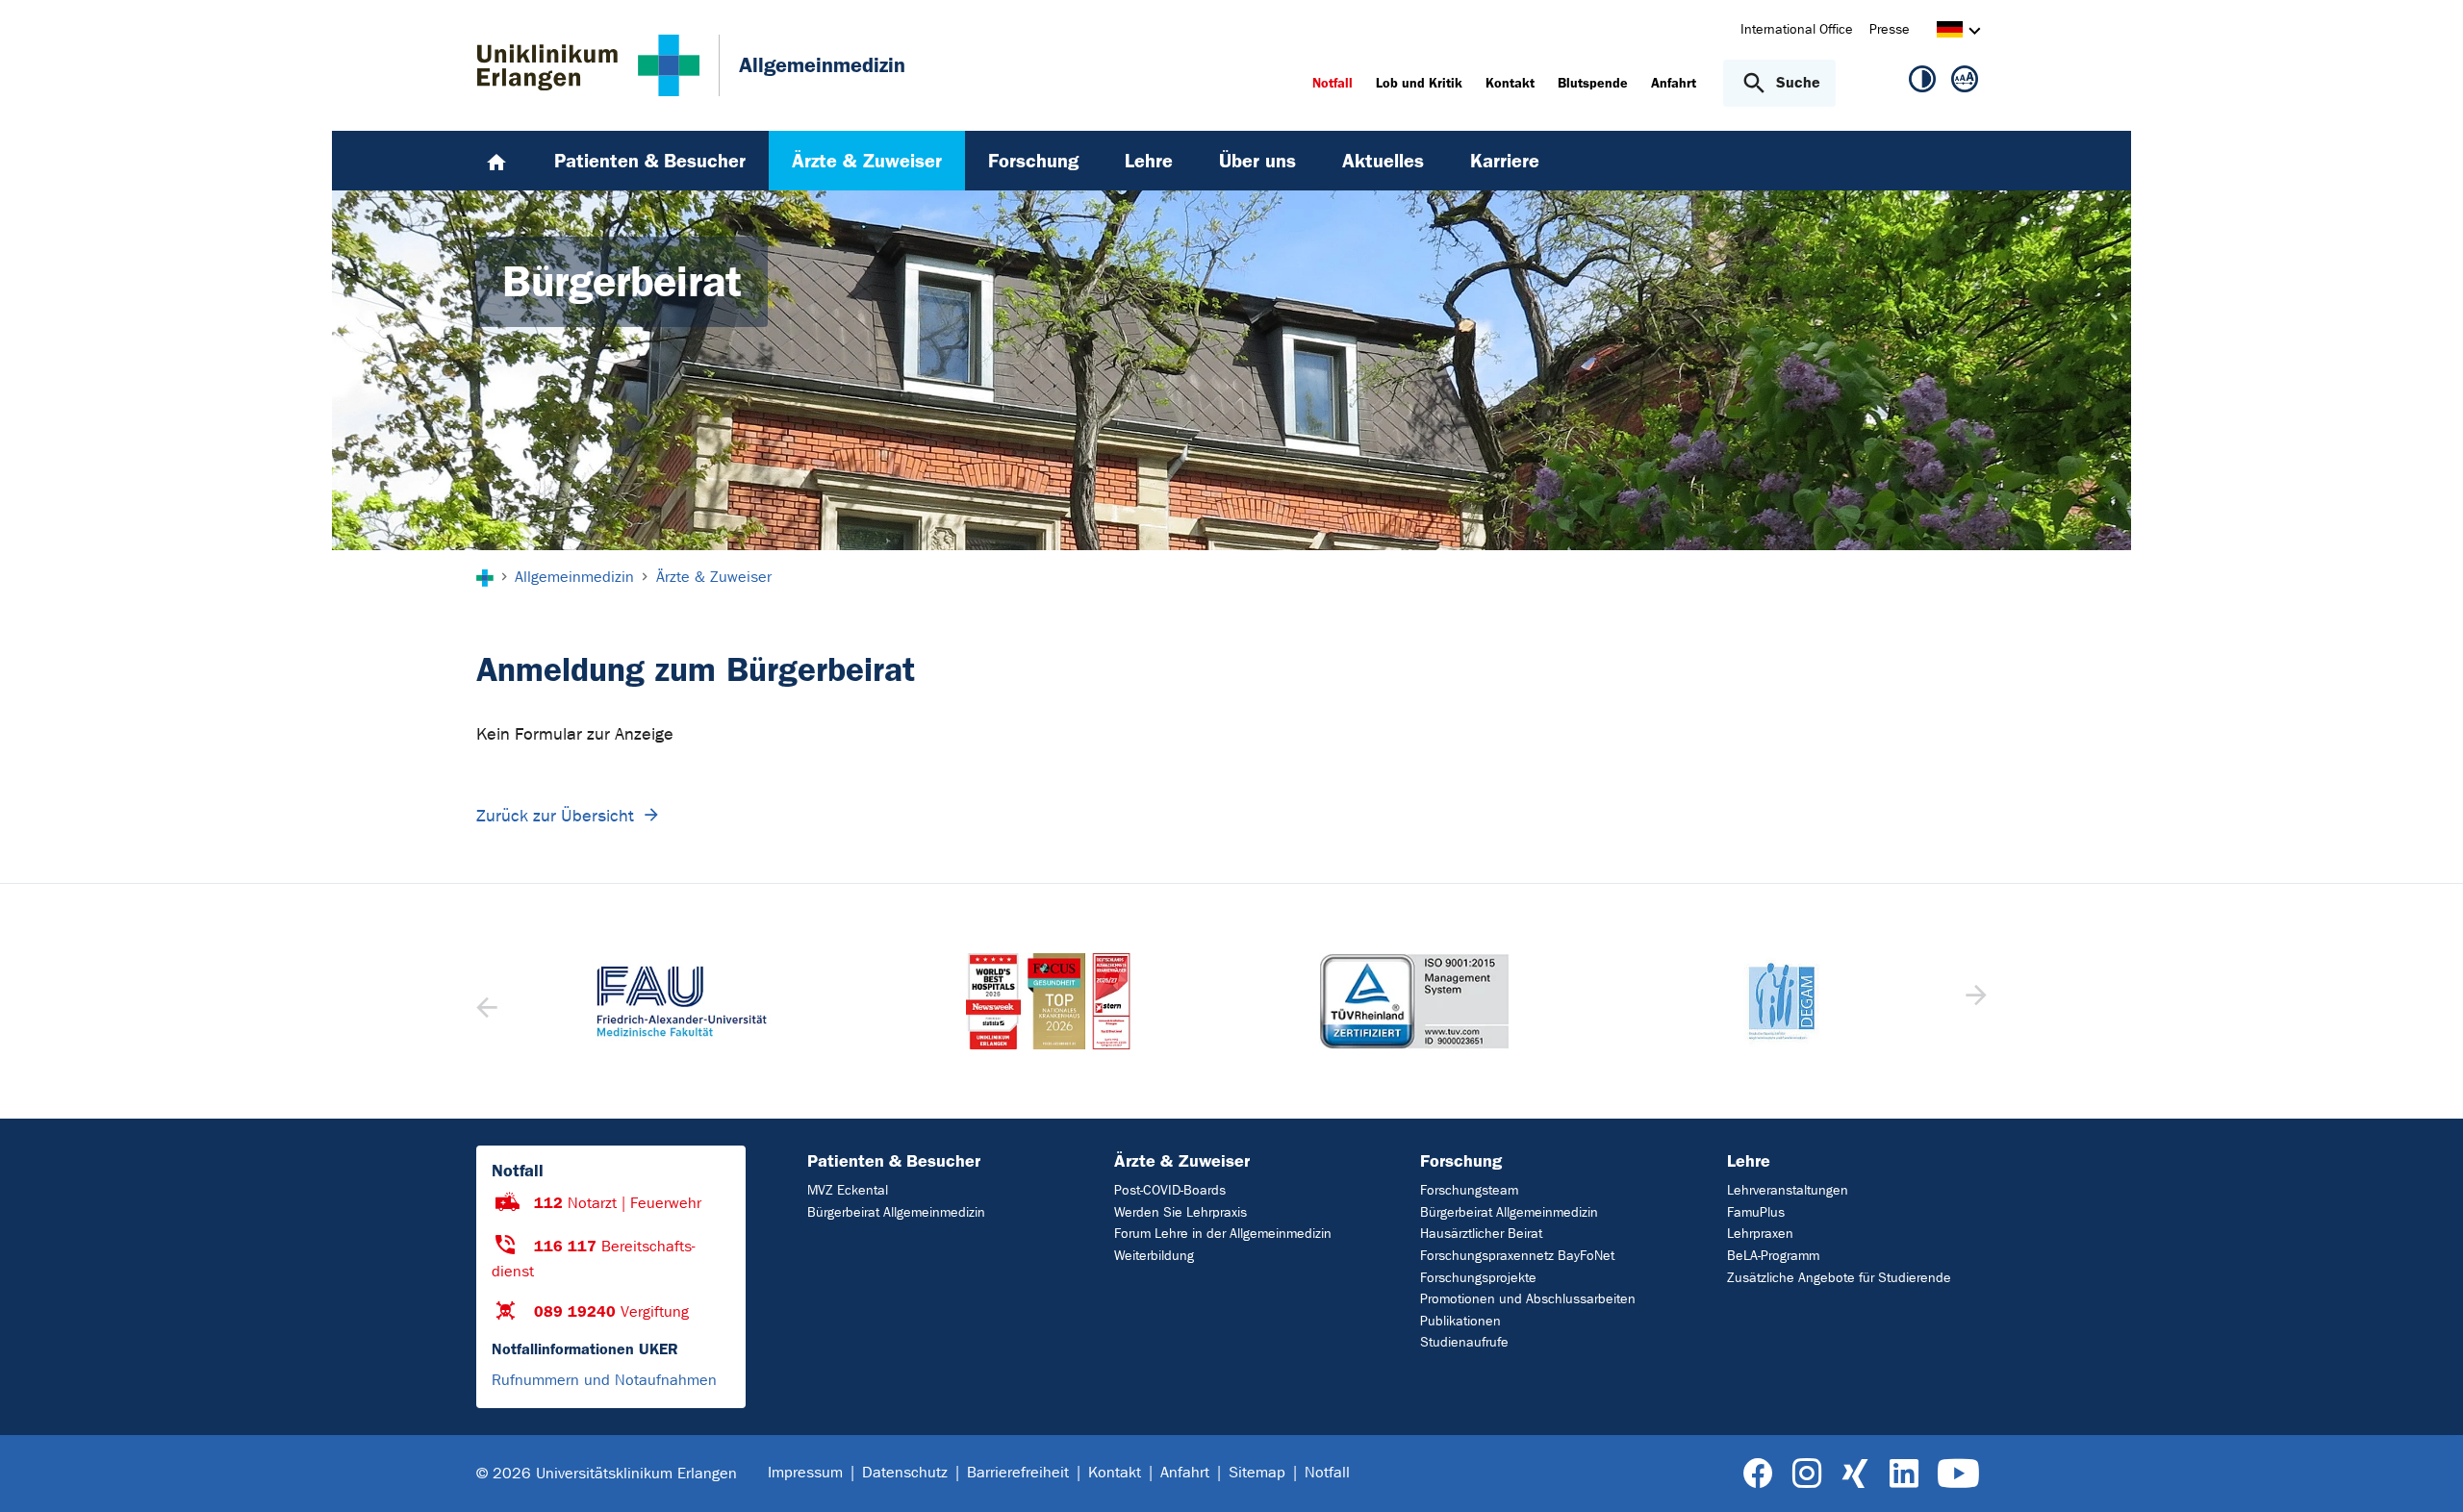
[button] (1974, 1001)
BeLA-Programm (1773, 1256)
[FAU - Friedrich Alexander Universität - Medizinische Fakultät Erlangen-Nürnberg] (683, 1001)
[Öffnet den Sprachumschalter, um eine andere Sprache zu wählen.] (1950, 32)
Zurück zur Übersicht (555, 816)
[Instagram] (1807, 1474)
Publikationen (1460, 1321)
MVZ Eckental (848, 1190)
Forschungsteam (1469, 1190)
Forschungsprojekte (1478, 1278)
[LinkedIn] (1904, 1474)
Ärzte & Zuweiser (1182, 1161)
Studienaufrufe (1464, 1342)
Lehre (1749, 1161)
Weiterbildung (1154, 1256)
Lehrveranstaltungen (1788, 1190)
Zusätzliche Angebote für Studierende (1839, 1278)
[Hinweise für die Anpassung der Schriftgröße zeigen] (1965, 83)
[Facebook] (1758, 1474)
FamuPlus (1756, 1212)
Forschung (1461, 1161)
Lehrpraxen (1760, 1234)
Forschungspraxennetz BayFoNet (1517, 1256)
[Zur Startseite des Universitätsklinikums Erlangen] (588, 65)
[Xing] (1855, 1474)
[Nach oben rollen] (2425, 1473)
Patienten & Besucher (894, 1161)
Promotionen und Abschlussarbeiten (1528, 1299)
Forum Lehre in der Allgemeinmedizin (1223, 1234)
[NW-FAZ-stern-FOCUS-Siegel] (1049, 1001)
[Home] (496, 161)
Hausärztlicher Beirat (1481, 1234)
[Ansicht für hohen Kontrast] (1922, 83)
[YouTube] (1958, 1474)
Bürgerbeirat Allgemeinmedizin (896, 1212)
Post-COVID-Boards (1170, 1190)
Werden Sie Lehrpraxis (1181, 1212)
